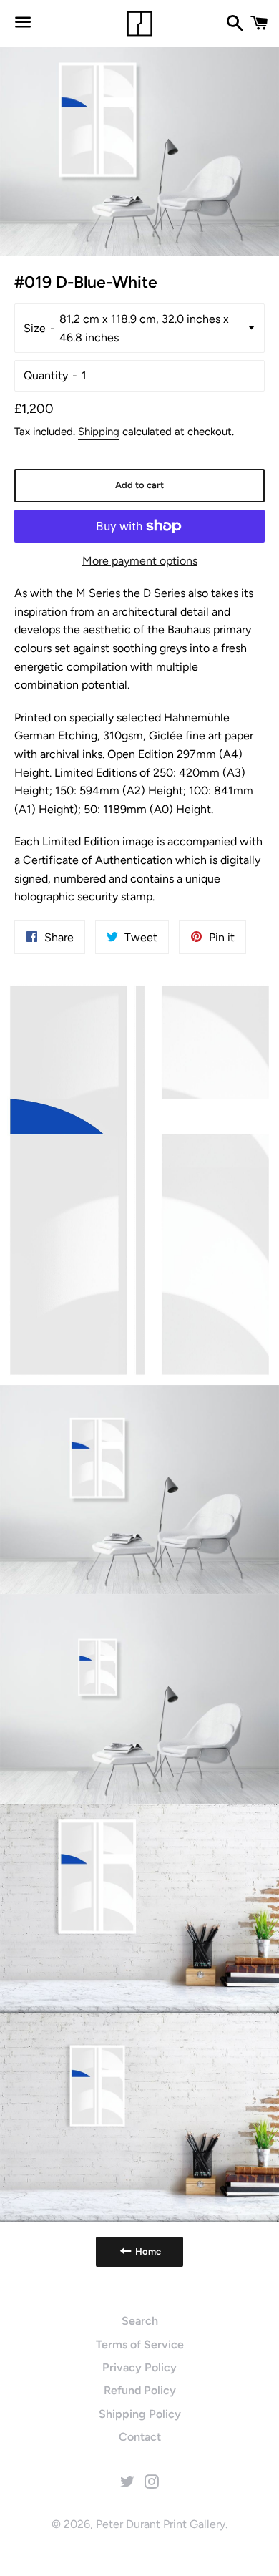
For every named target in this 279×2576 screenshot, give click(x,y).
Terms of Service (140, 2344)
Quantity (46, 375)
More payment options (140, 561)
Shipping (99, 432)
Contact (140, 2437)
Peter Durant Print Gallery (161, 2524)
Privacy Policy (139, 2367)
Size (35, 328)
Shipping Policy (140, 2414)
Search (140, 2321)
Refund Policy (140, 2390)
